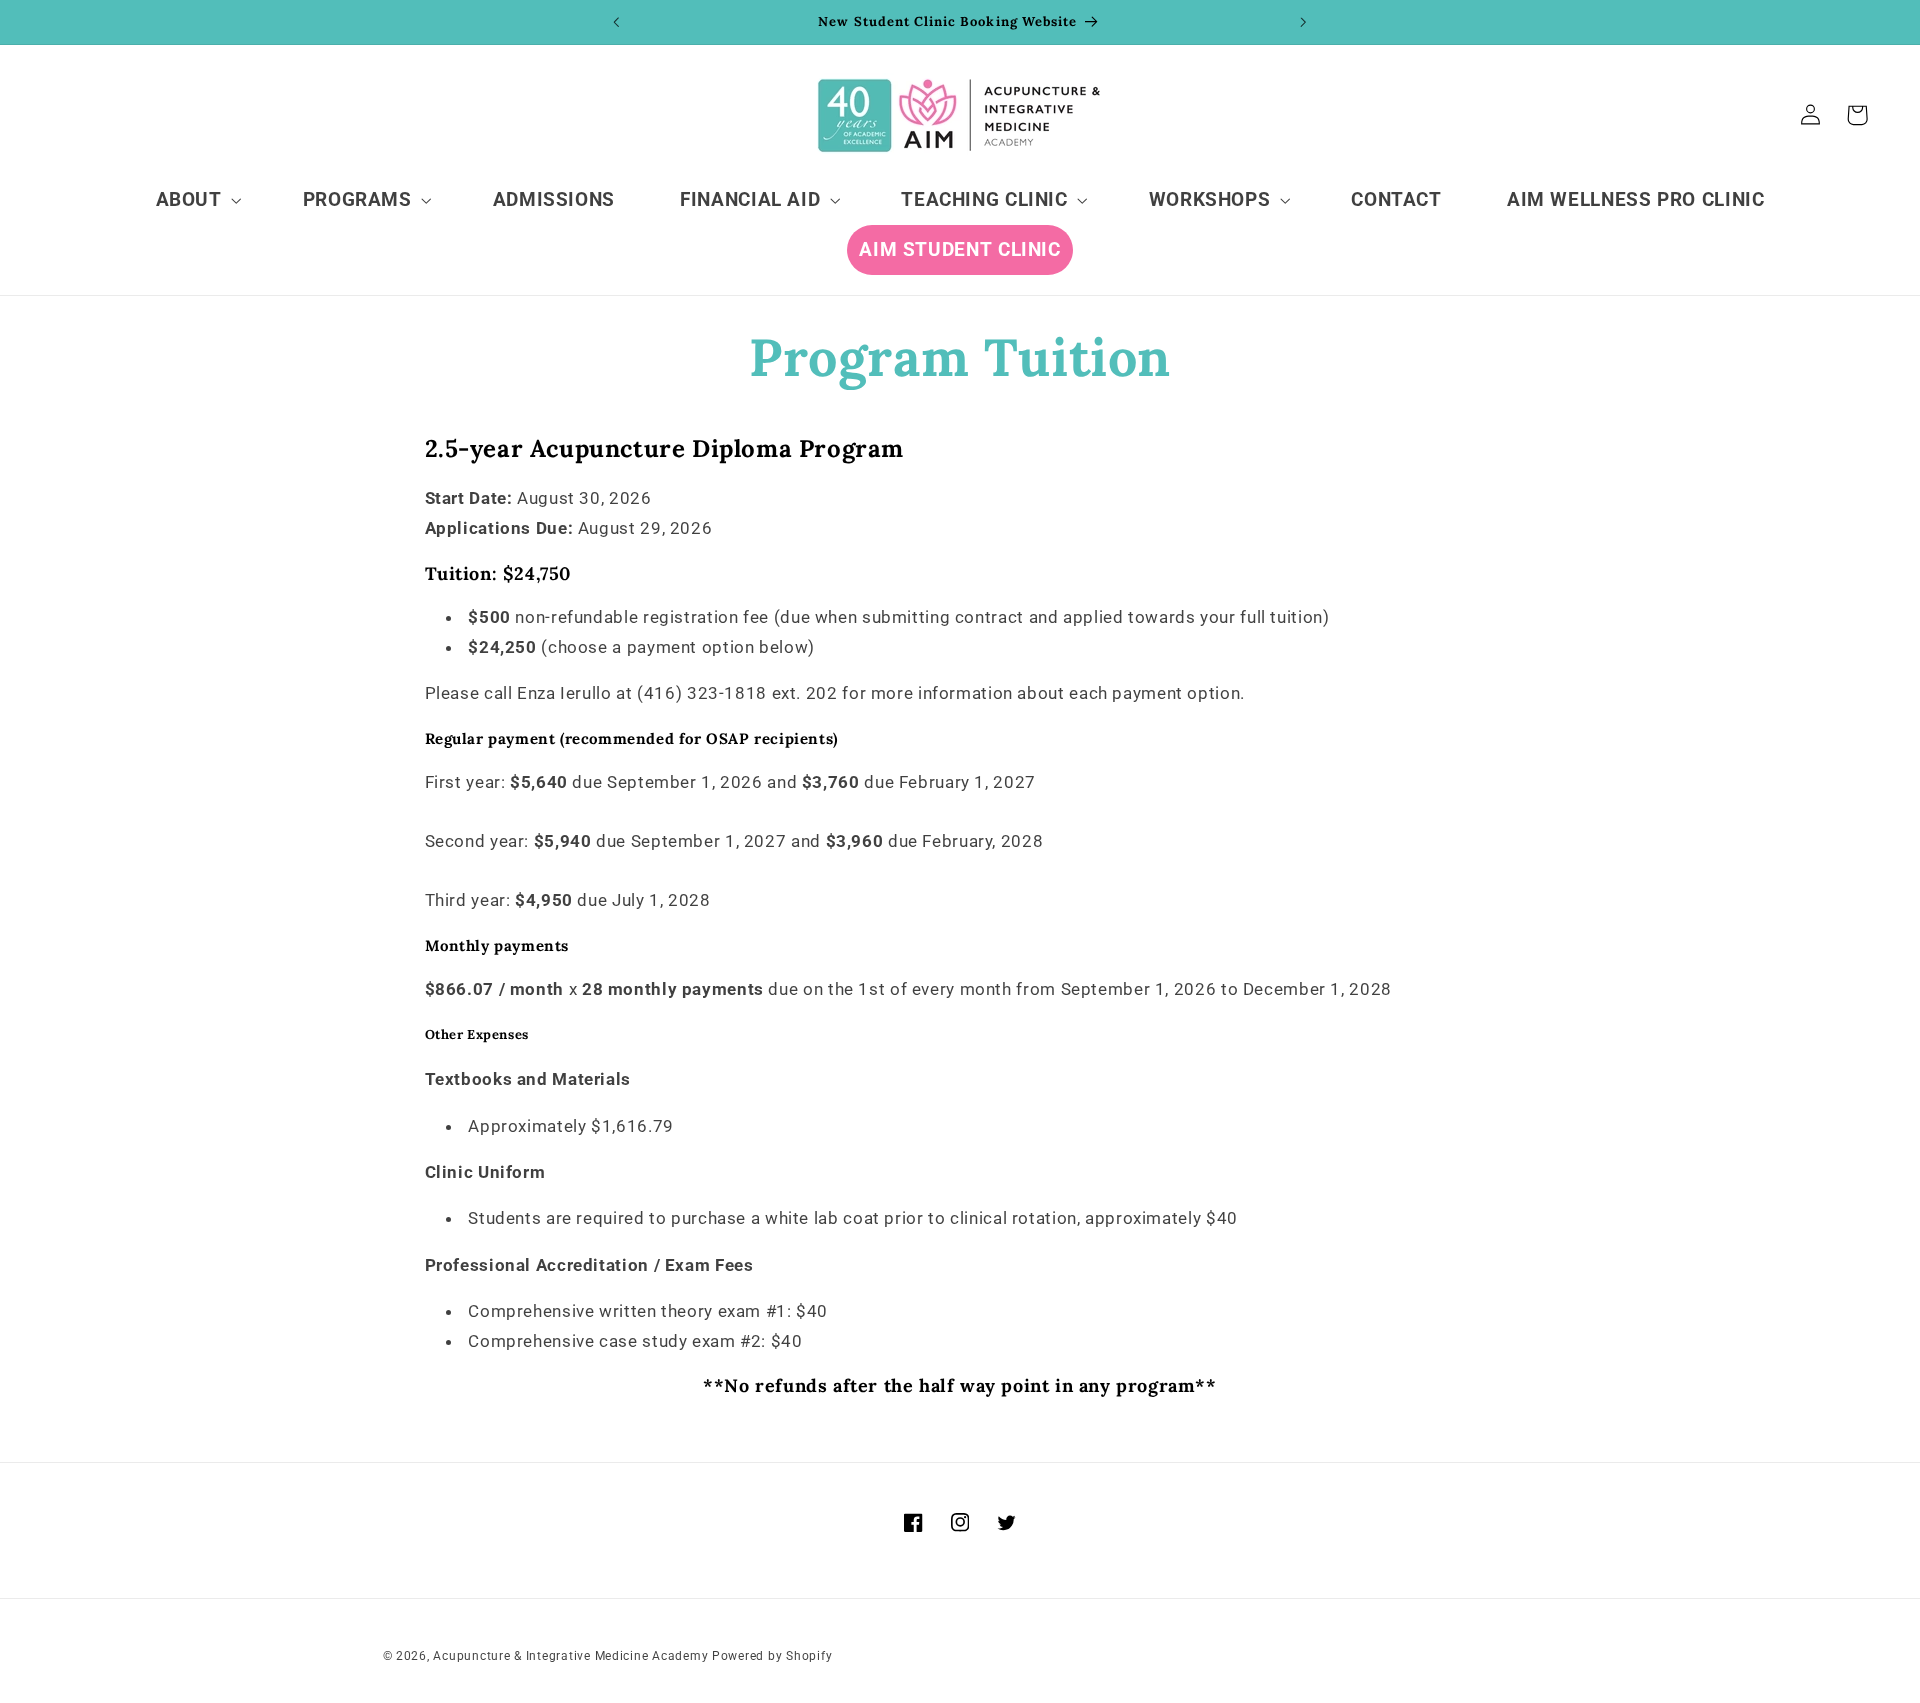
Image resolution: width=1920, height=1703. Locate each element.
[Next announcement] (1303, 22)
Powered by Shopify (772, 1656)
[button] (196, 200)
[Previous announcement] (617, 22)
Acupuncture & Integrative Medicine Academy (570, 1656)
